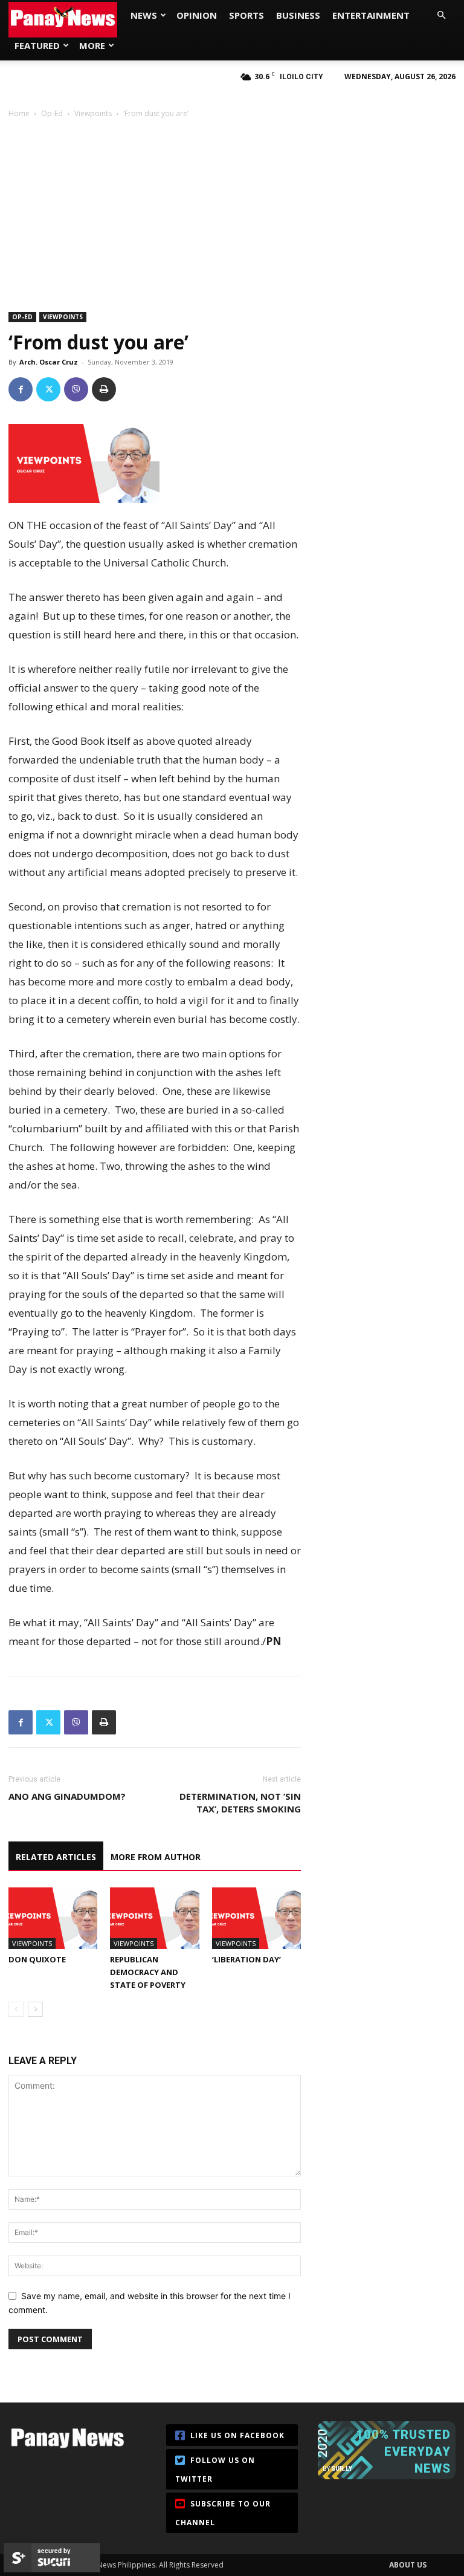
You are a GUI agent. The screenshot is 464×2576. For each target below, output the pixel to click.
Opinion (197, 15)
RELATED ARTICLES (56, 1857)
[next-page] (35, 2009)
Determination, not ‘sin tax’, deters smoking (240, 1802)
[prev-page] (16, 2009)
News (144, 15)
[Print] (104, 389)
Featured (37, 45)
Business (298, 15)
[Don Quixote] (53, 1918)
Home (19, 113)
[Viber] (76, 389)
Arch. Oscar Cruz (49, 362)
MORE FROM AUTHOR (156, 1857)
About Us (408, 2565)
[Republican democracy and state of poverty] (154, 1918)
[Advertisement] (232, 210)
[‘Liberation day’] (256, 1918)
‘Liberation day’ (246, 1959)
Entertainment (371, 15)
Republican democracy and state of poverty (148, 1972)
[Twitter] (48, 389)
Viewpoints (93, 113)
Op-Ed (52, 113)
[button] (441, 15)
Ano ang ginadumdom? (67, 1796)
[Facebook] (21, 389)
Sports (246, 15)
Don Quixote (37, 1959)
